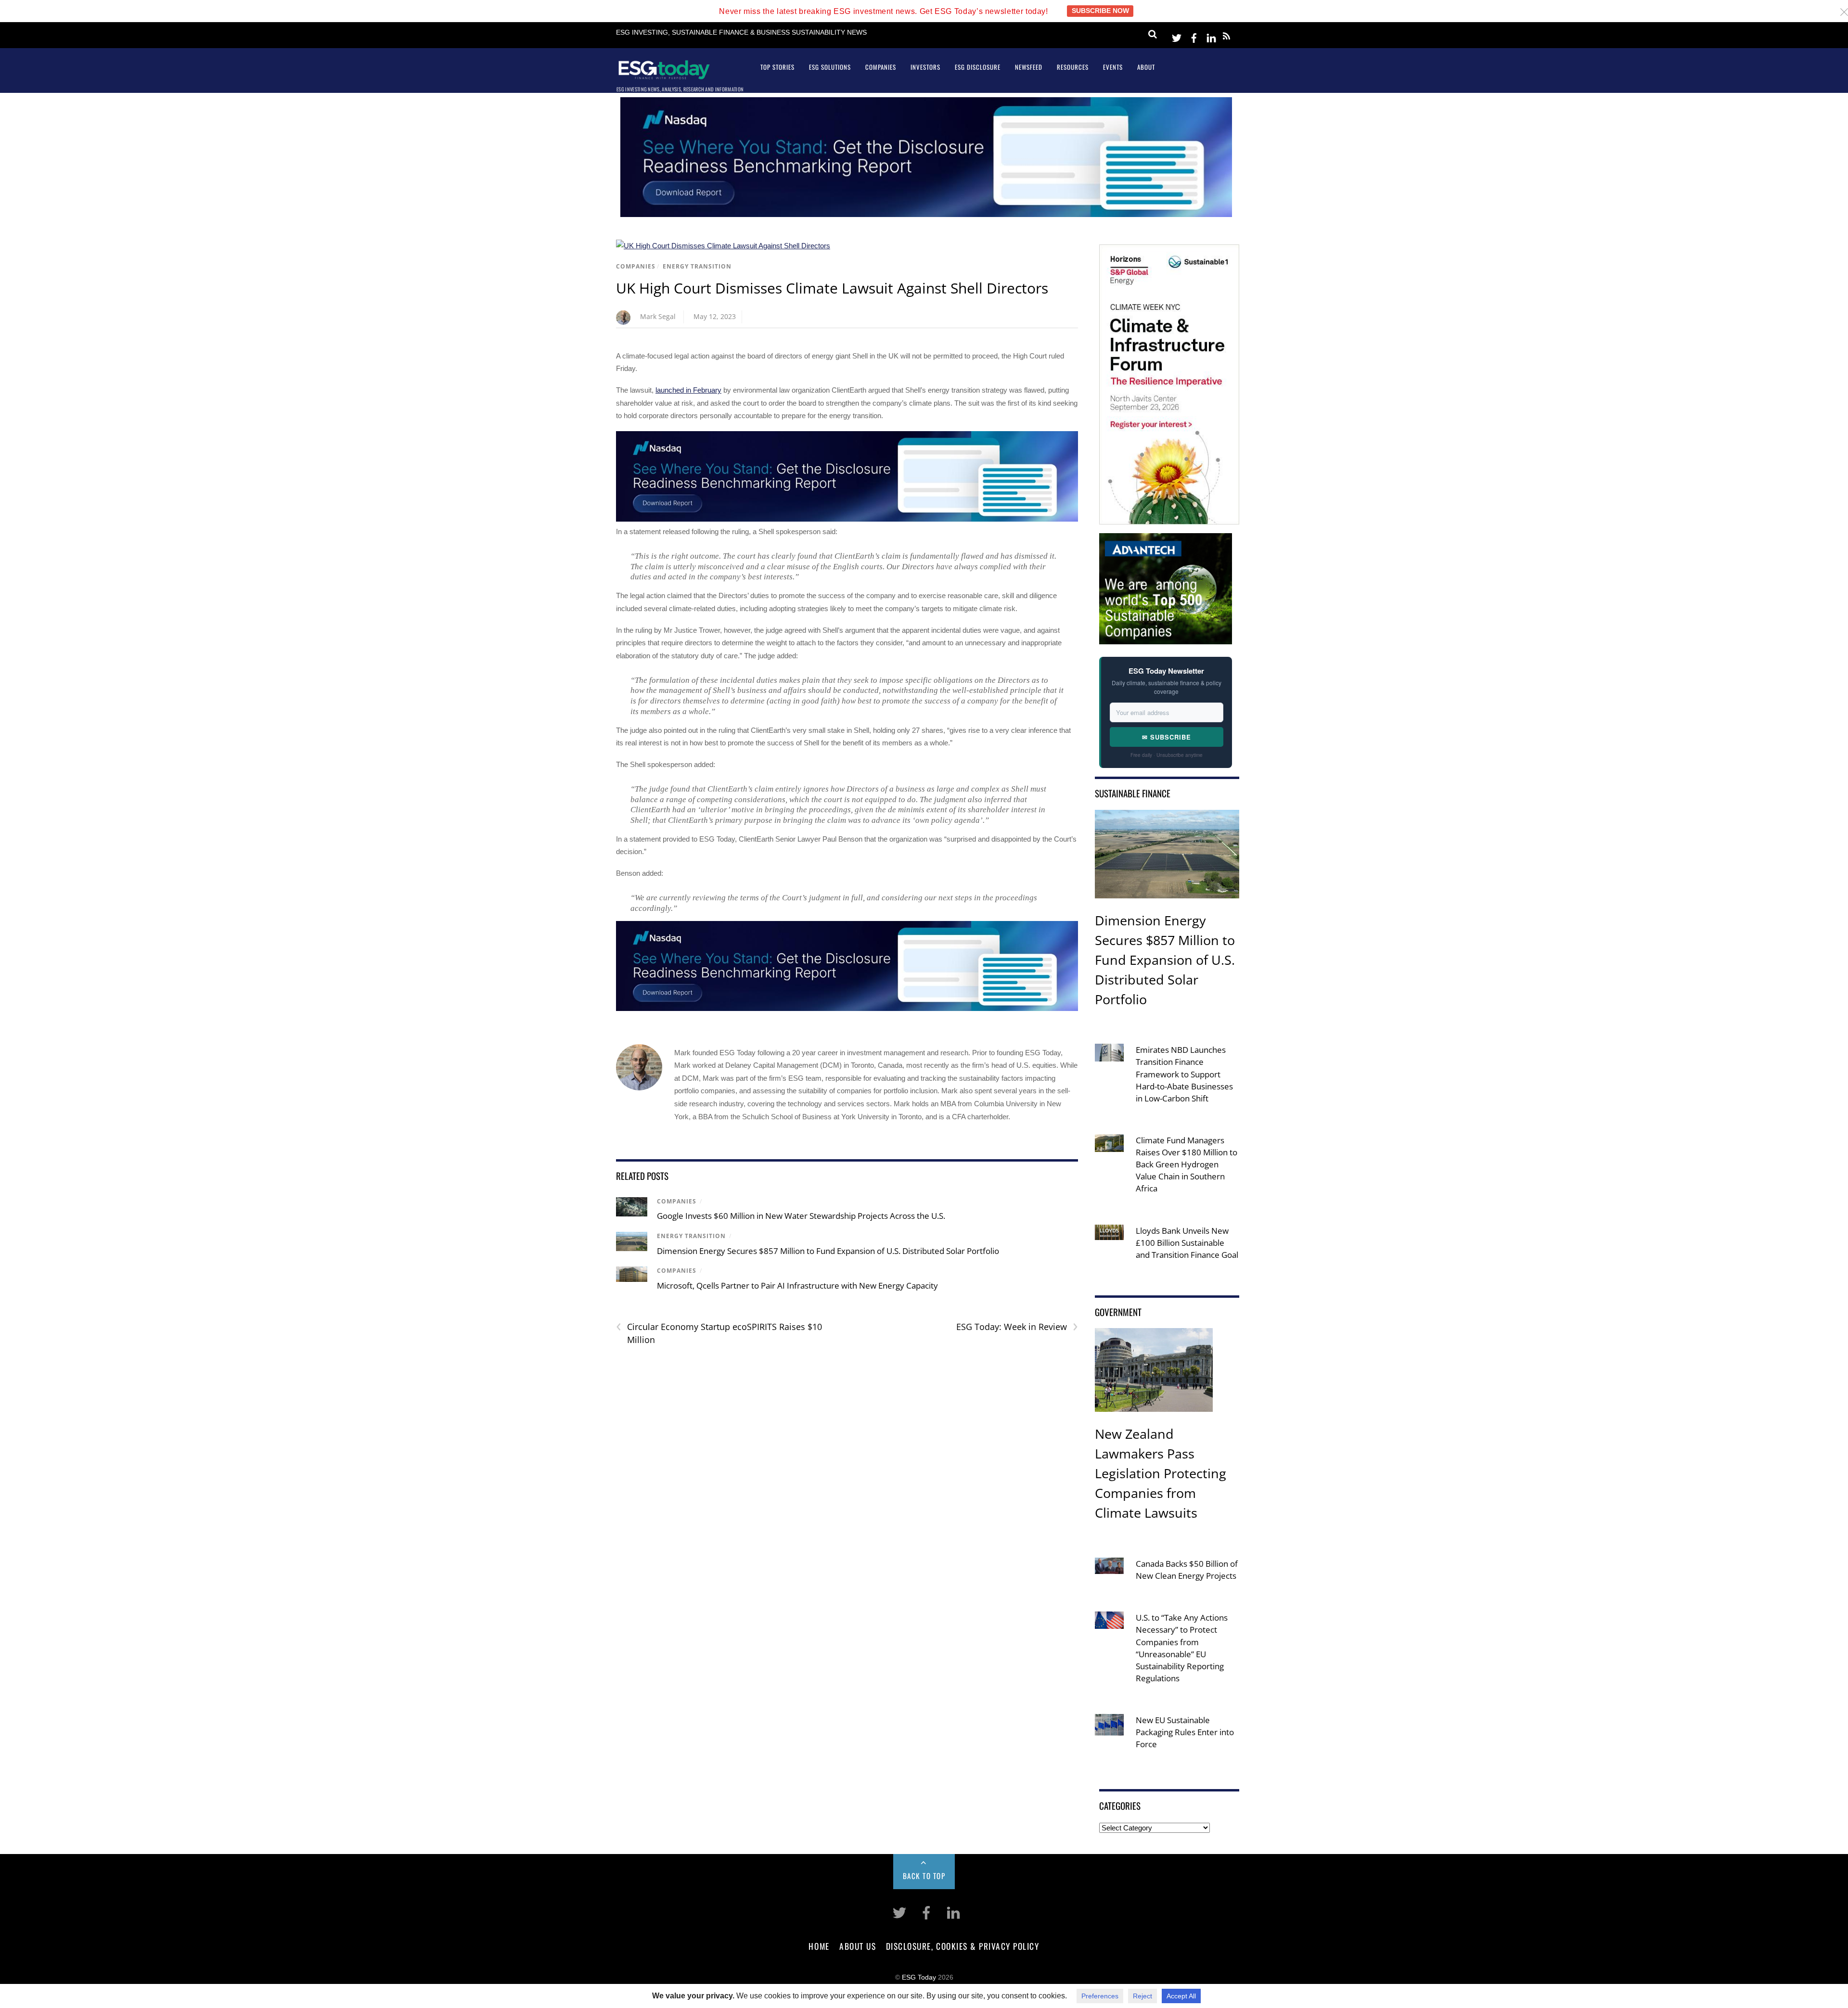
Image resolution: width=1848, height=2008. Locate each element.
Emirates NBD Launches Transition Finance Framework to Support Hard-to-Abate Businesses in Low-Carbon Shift (1184, 1074)
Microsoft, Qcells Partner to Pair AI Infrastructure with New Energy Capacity (797, 1285)
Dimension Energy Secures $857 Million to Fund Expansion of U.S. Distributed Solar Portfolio (828, 1251)
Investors (925, 67)
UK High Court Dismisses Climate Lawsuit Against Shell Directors (832, 288)
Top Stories (777, 67)
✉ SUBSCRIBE (1167, 737)
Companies (881, 67)
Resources (1073, 67)
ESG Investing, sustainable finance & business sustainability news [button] (741, 32)
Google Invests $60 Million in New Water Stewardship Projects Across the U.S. (801, 1216)
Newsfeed (1029, 67)
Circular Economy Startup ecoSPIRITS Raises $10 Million (719, 1333)
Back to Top (924, 1876)
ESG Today (919, 1977)
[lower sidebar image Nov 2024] (1166, 637)
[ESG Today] (664, 76)
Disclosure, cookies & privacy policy (963, 1946)
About (1146, 67)
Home (819, 1946)
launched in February (688, 390)
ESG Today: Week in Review (1017, 1327)
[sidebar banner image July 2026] (1169, 518)
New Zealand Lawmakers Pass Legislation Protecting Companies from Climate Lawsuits (1161, 1473)
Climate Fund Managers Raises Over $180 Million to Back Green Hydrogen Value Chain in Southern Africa (1187, 1164)
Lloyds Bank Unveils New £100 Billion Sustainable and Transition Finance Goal (1187, 1243)
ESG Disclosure (978, 67)
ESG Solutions (830, 67)
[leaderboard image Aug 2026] (926, 214)
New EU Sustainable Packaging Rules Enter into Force (1185, 1732)
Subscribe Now (1100, 11)
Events (1113, 67)
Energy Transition (697, 266)
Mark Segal (658, 316)
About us (858, 1946)
